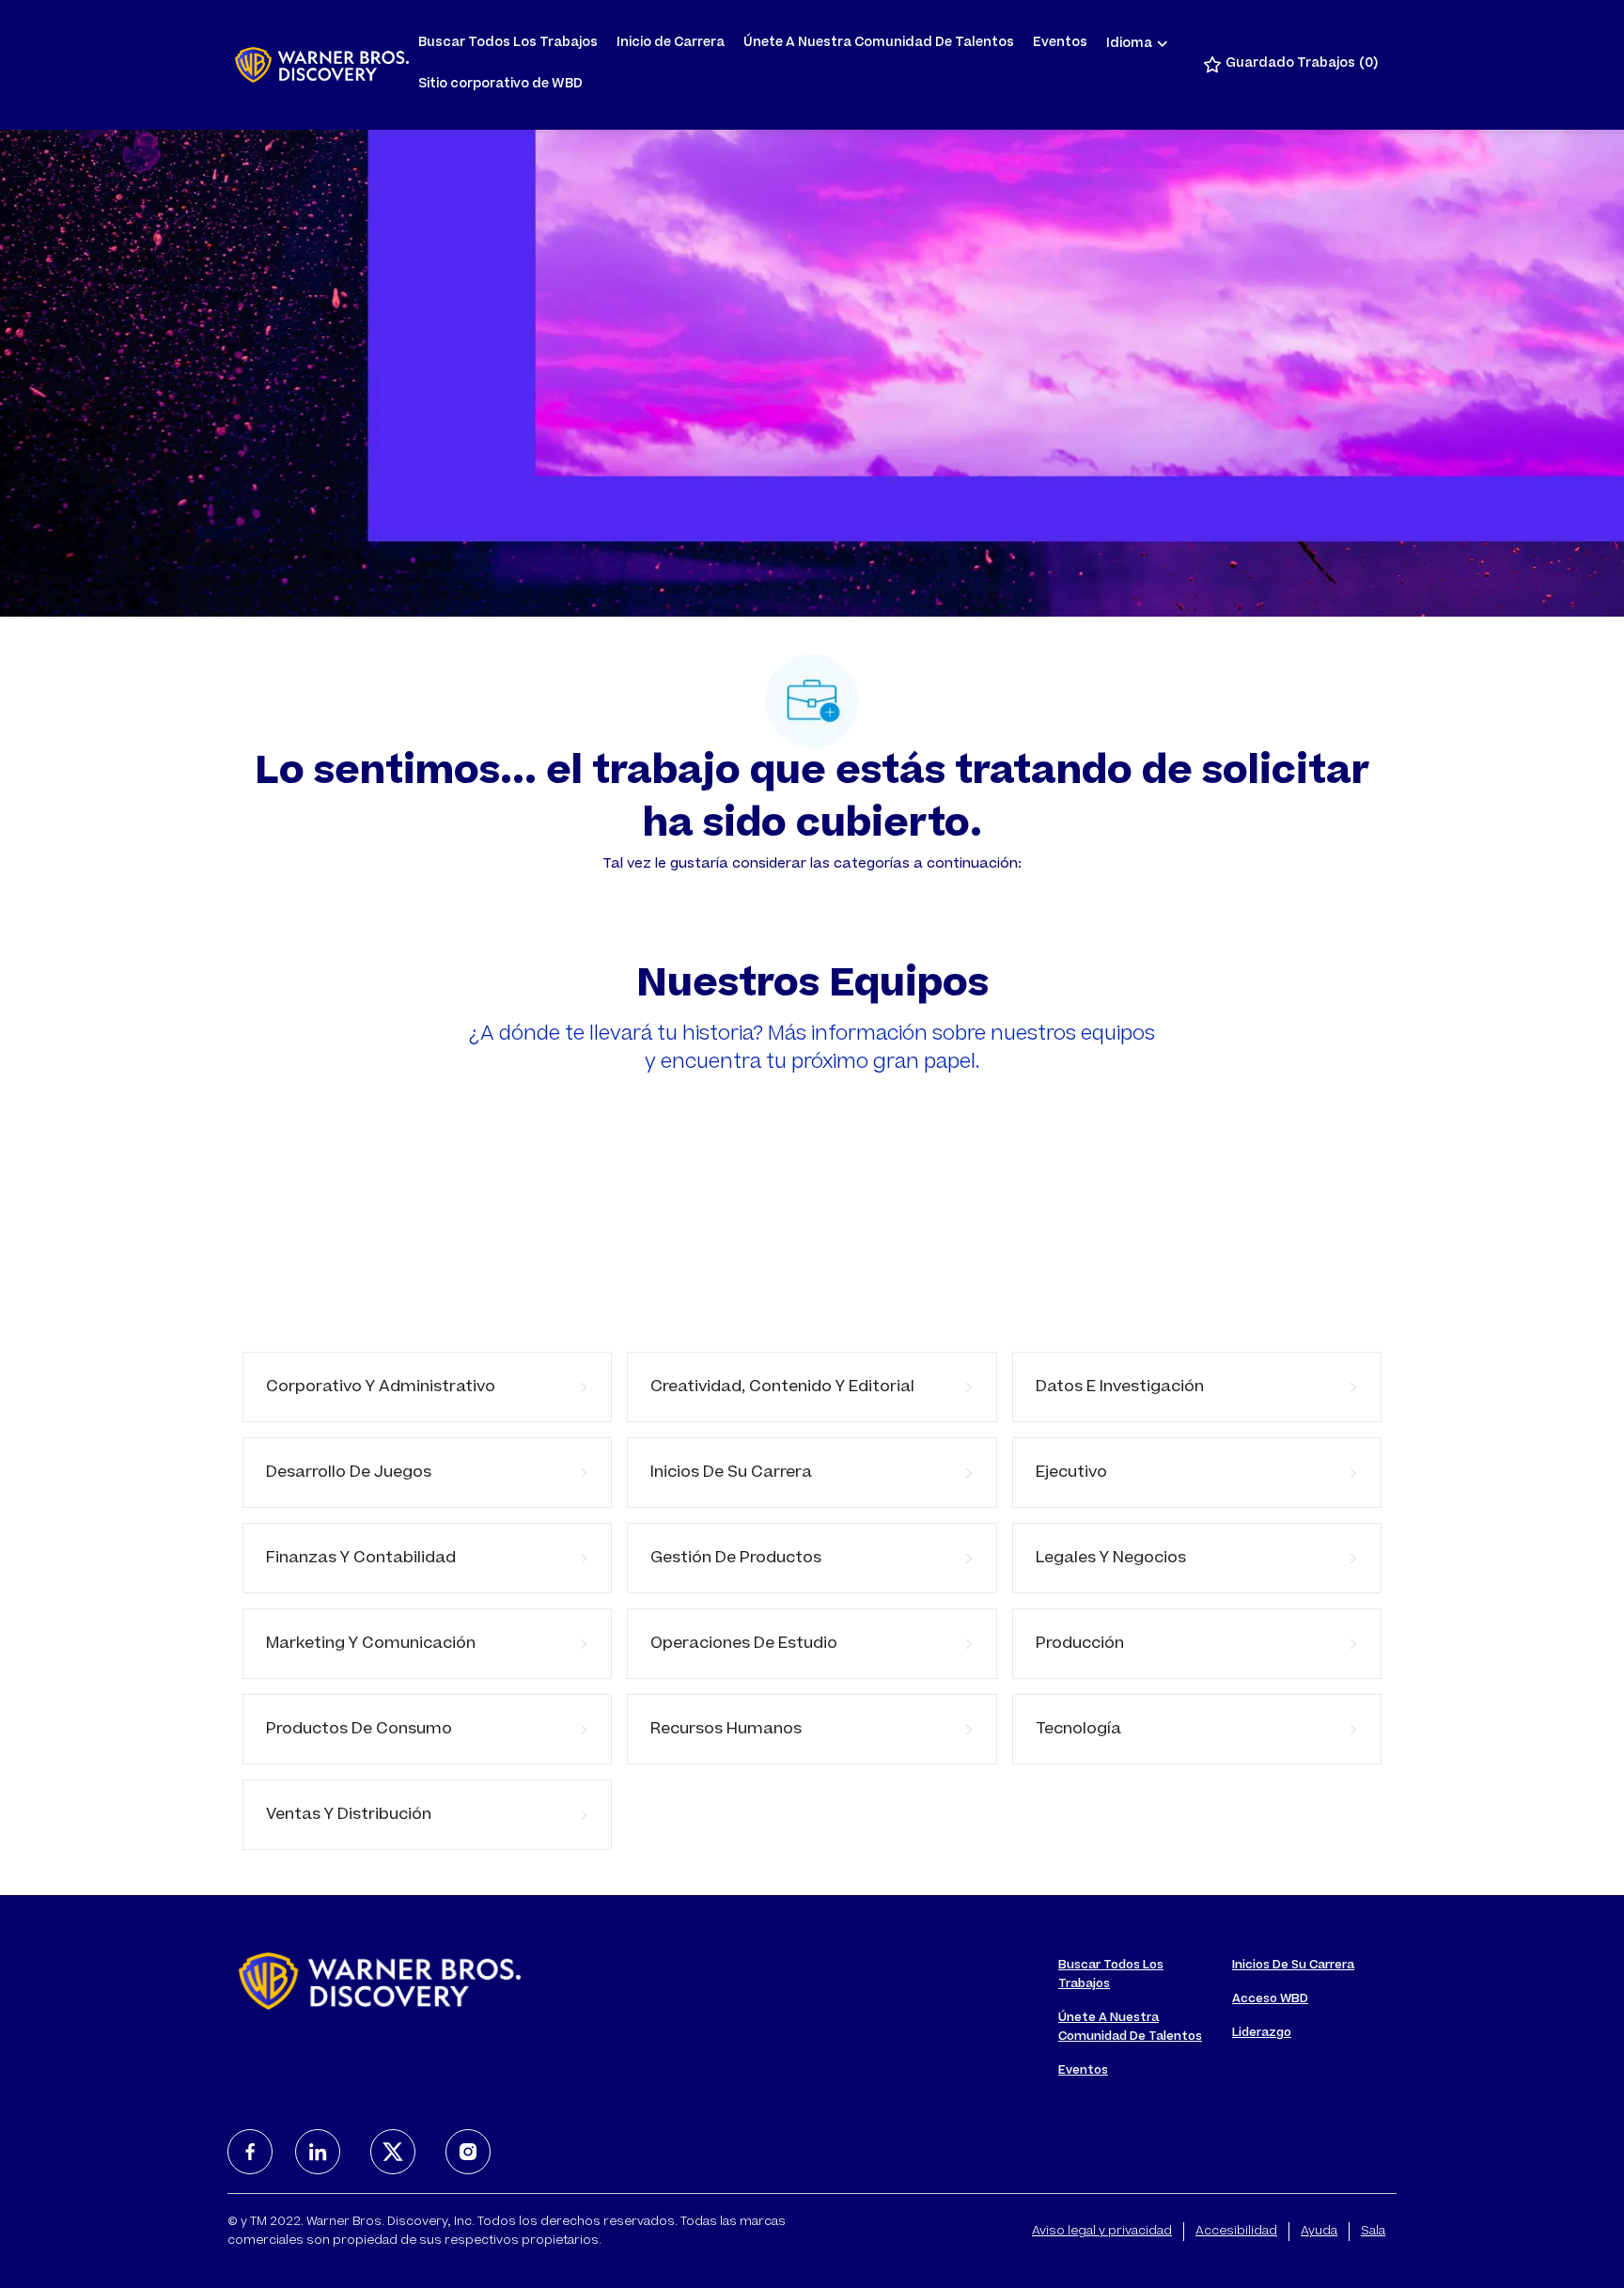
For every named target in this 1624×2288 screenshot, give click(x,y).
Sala (1373, 2232)
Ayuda (1319, 2232)
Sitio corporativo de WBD (500, 85)
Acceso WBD (1270, 1999)
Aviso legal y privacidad (1102, 2232)
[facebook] (250, 2152)
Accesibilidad (1236, 2232)
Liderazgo (1262, 2033)
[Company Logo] (322, 65)
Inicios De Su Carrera (1293, 1966)
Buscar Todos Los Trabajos (508, 44)
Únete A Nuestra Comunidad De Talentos (879, 44)
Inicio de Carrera (671, 44)
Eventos (1060, 44)
